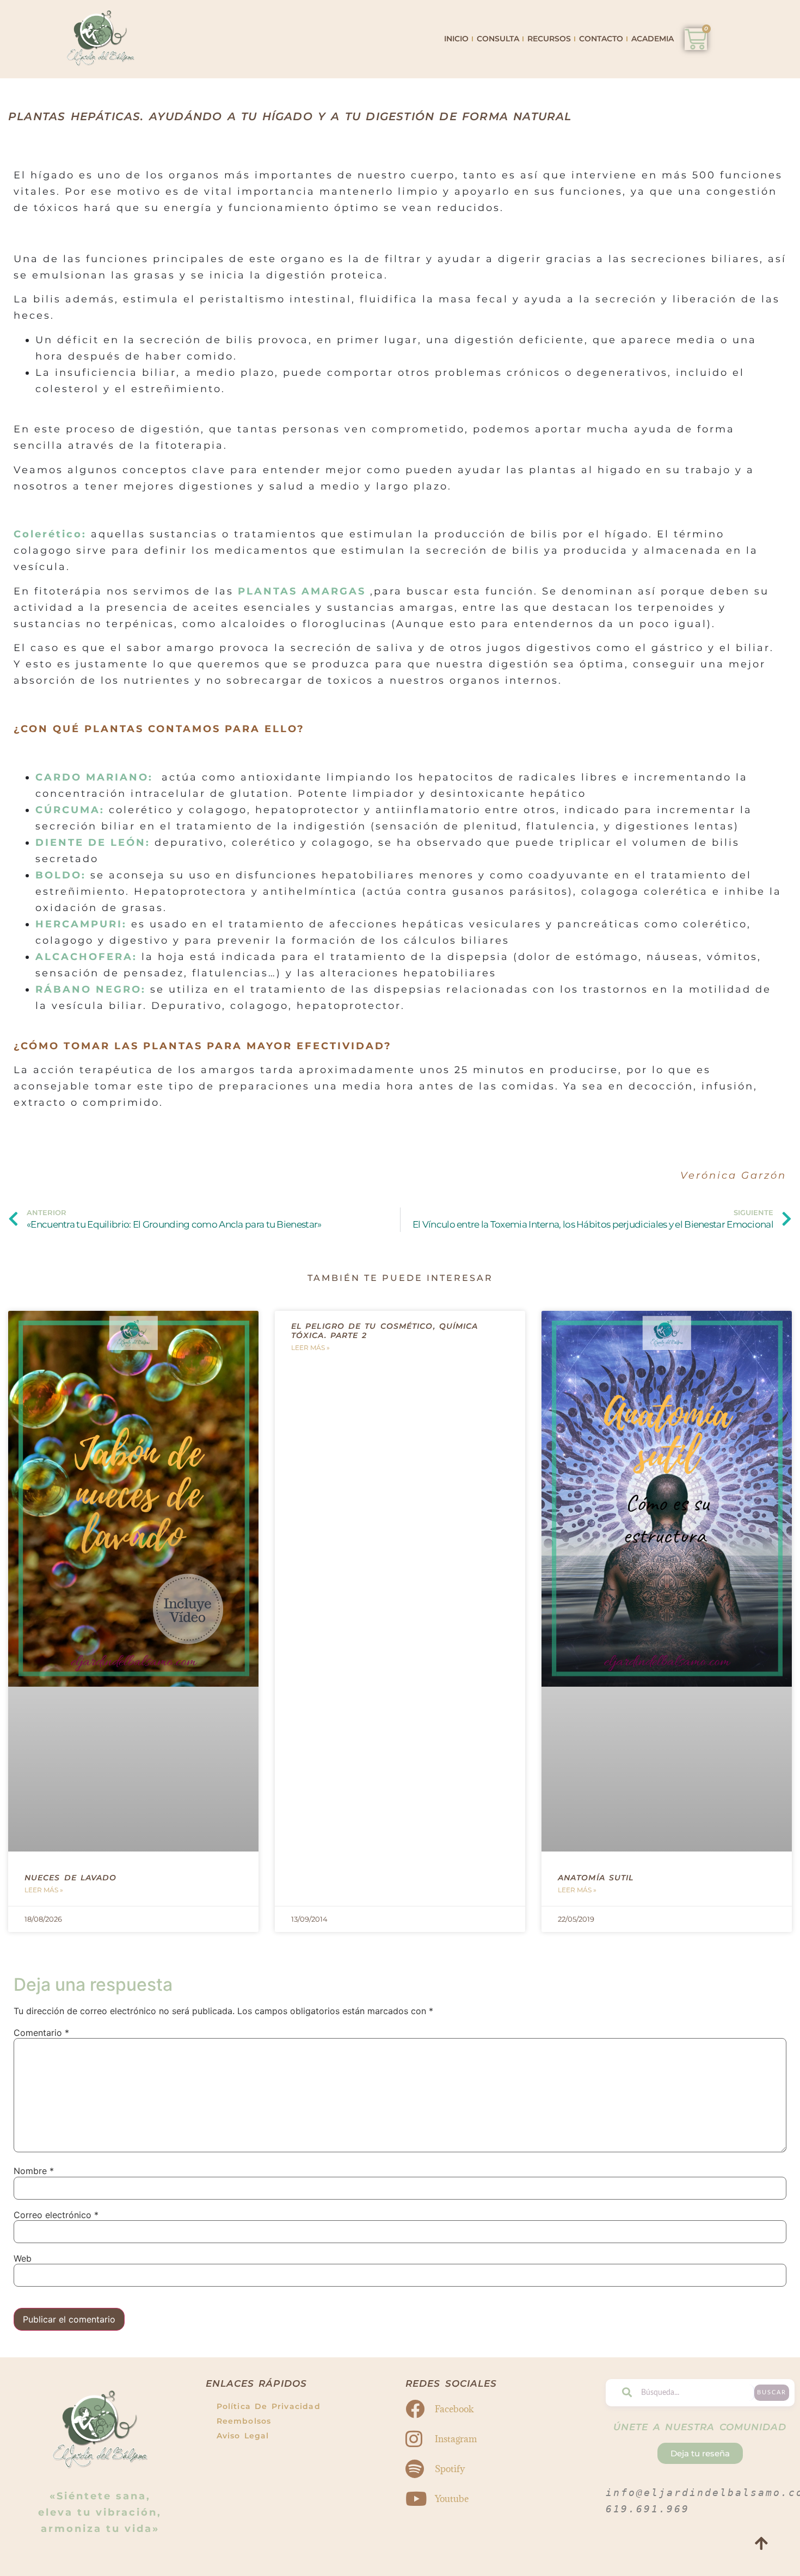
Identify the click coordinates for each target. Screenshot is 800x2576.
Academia (653, 39)
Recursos (549, 39)
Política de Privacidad (269, 2406)
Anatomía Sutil (596, 1878)
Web (23, 2258)
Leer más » (44, 1890)
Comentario (41, 2033)
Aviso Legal (243, 2436)
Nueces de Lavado (71, 1878)
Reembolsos (244, 2421)
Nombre (34, 2171)
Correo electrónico (56, 2215)
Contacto (601, 39)
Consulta (498, 39)
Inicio (456, 39)
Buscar (772, 2392)
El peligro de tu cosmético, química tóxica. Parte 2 (385, 1331)
